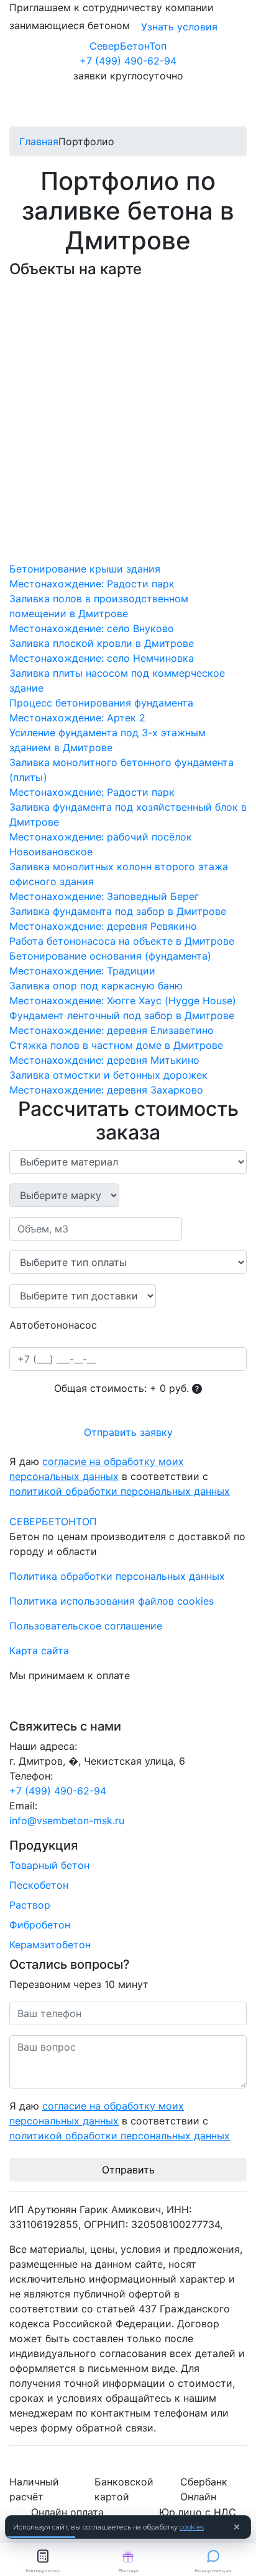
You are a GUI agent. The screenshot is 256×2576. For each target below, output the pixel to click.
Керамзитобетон (50, 1945)
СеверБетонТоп (128, 46)
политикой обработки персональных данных (120, 1491)
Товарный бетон (49, 1865)
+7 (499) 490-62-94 (128, 61)
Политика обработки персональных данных (117, 1576)
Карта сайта (39, 1651)
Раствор (30, 1905)
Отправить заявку (128, 1432)
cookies (192, 2527)
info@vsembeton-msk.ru (67, 1821)
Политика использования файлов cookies (112, 1601)
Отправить (128, 2170)
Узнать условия (179, 27)
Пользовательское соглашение (86, 1626)
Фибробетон (40, 1925)
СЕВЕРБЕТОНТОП (53, 1522)
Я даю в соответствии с (120, 1476)
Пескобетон (39, 1885)
